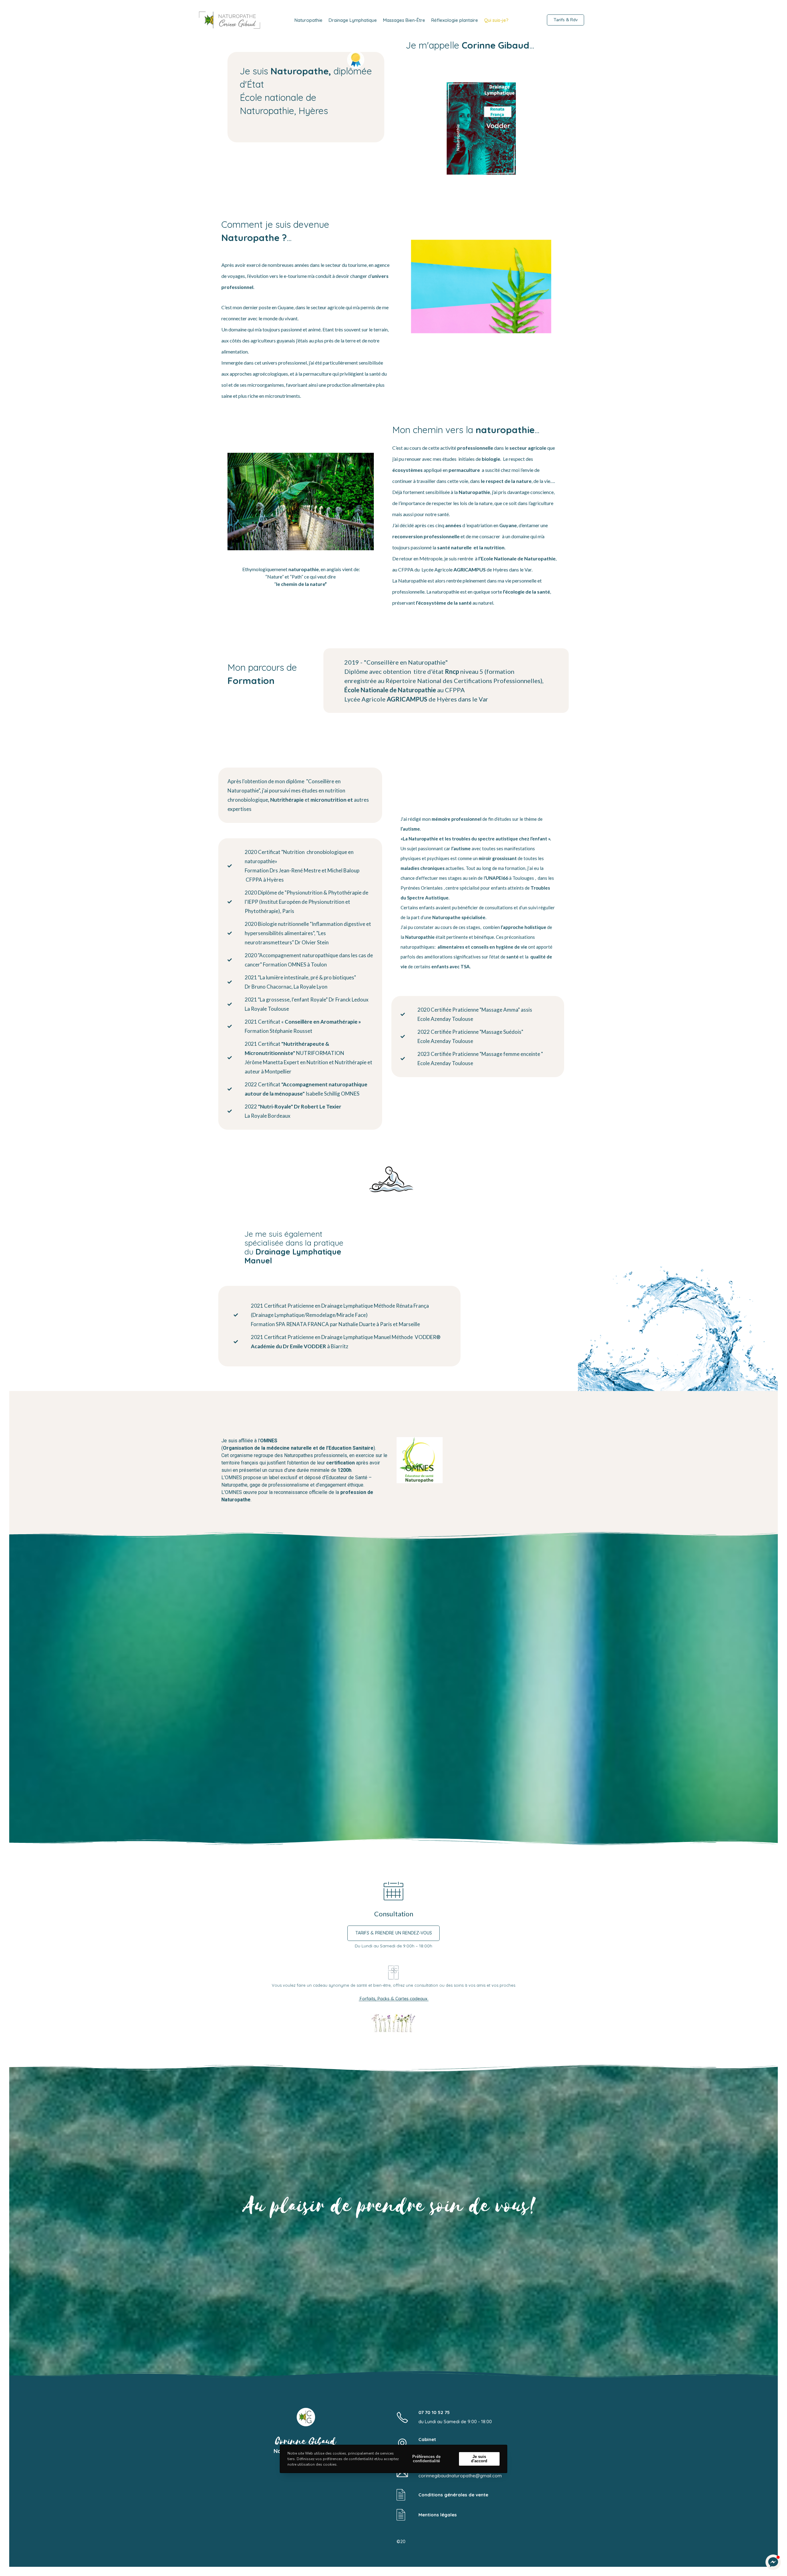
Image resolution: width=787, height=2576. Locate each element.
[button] (773, 2562)
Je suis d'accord (479, 2459)
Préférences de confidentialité (426, 2459)
